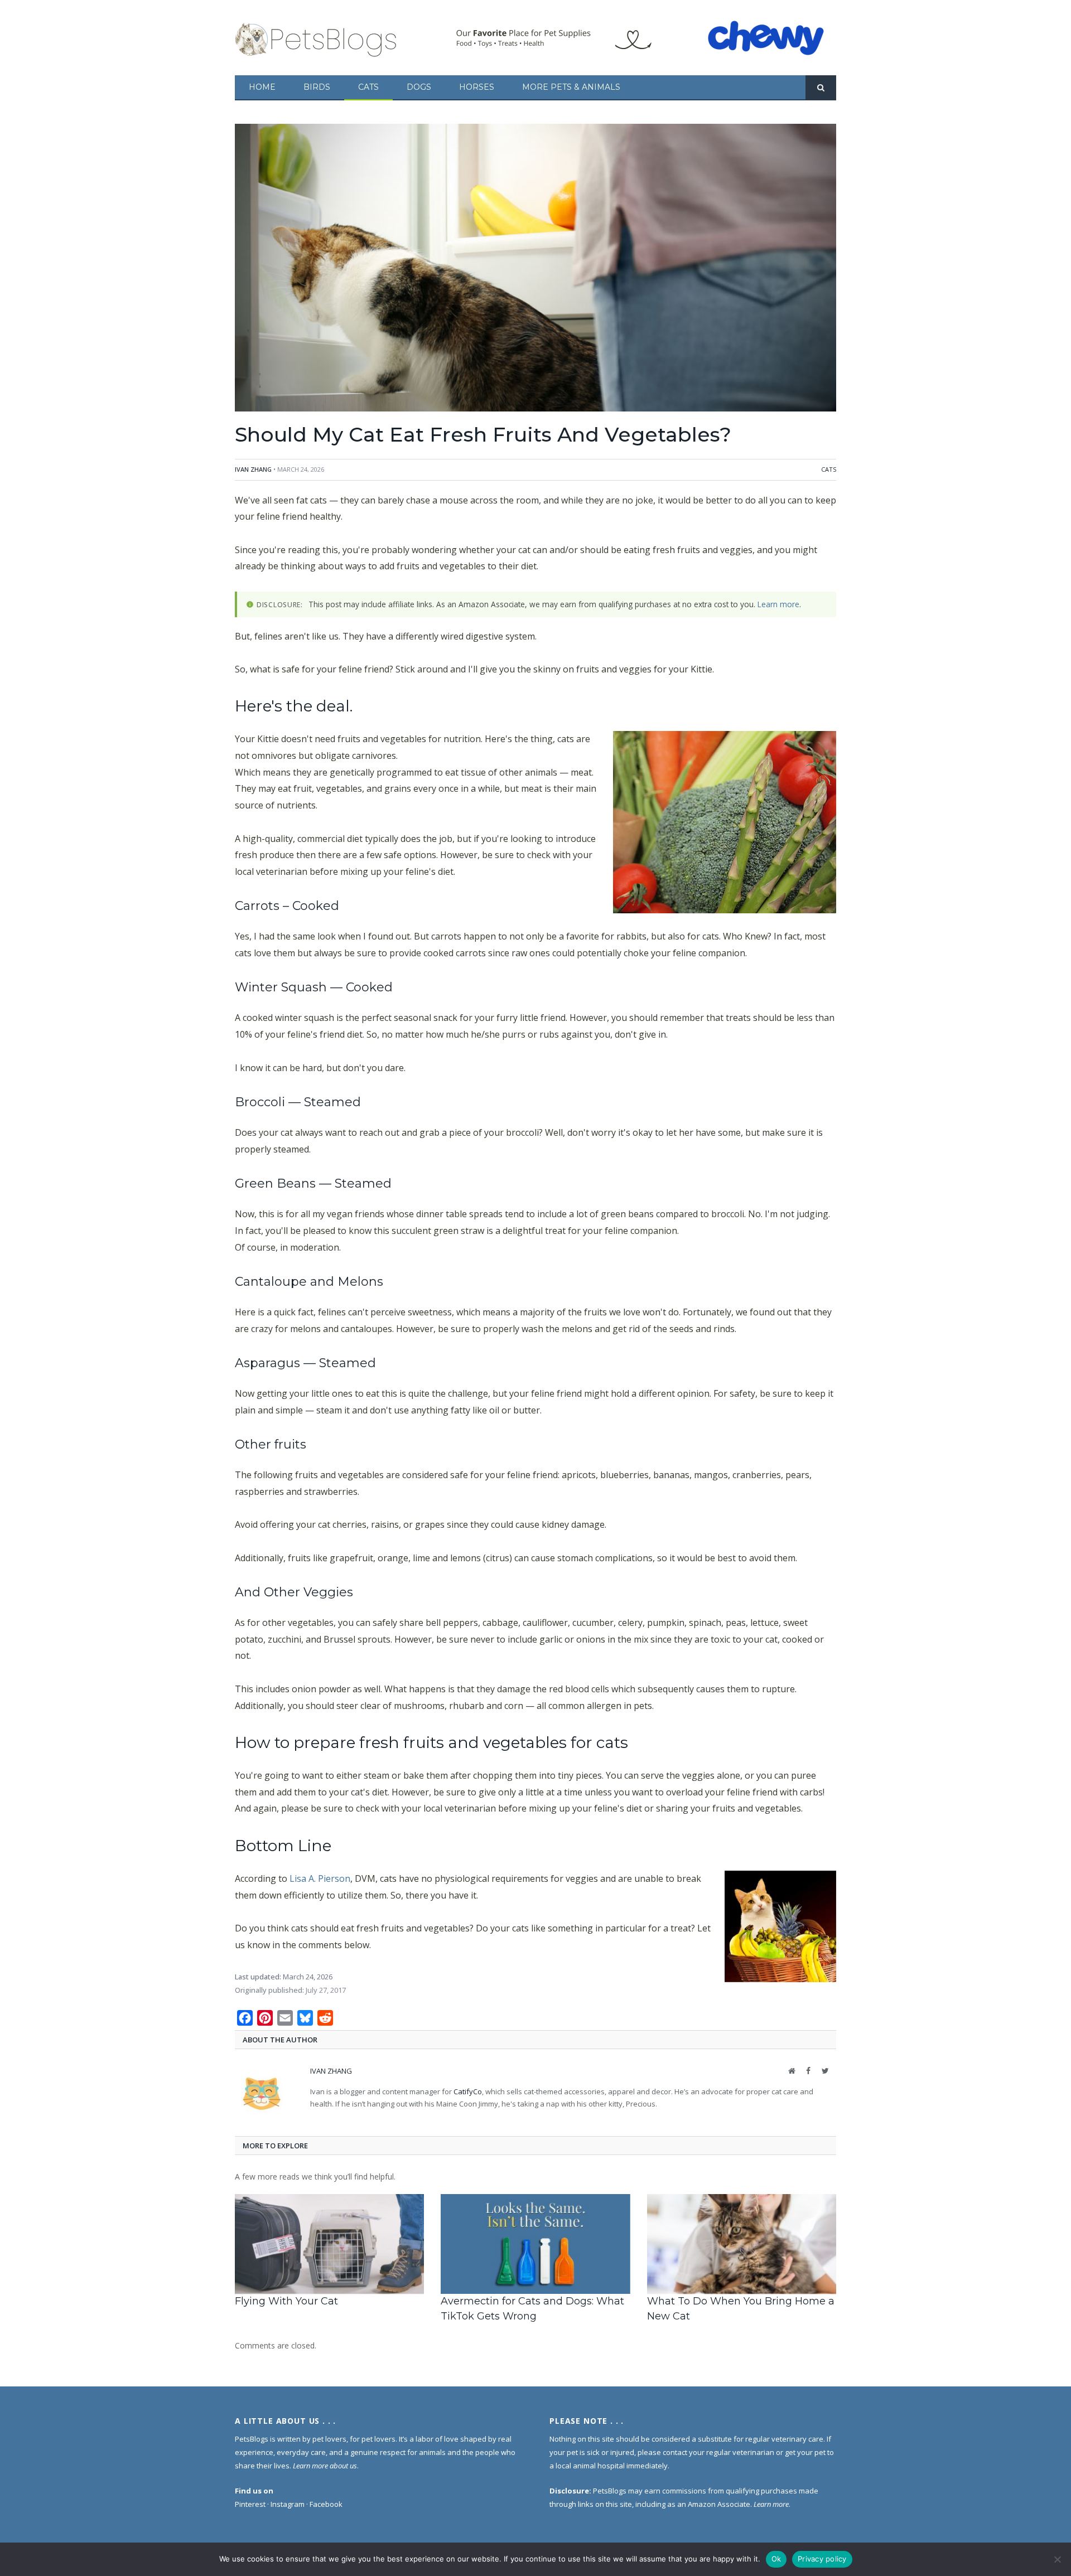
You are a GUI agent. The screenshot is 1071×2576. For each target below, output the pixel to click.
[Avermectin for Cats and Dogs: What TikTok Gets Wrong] (535, 2244)
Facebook (326, 2504)
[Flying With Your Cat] (329, 2244)
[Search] (821, 88)
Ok (776, 2559)
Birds (317, 87)
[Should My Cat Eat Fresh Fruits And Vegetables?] (535, 269)
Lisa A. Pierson (320, 1878)
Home (262, 87)
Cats (368, 87)
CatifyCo (468, 2091)
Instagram (288, 2504)
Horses (477, 87)
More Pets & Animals (571, 87)
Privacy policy (822, 2559)
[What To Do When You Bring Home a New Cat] (742, 2244)
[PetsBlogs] (317, 38)
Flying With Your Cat (286, 2301)
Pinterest (250, 2504)
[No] (1057, 2559)
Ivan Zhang (253, 469)
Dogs (419, 87)
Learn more (778, 604)
